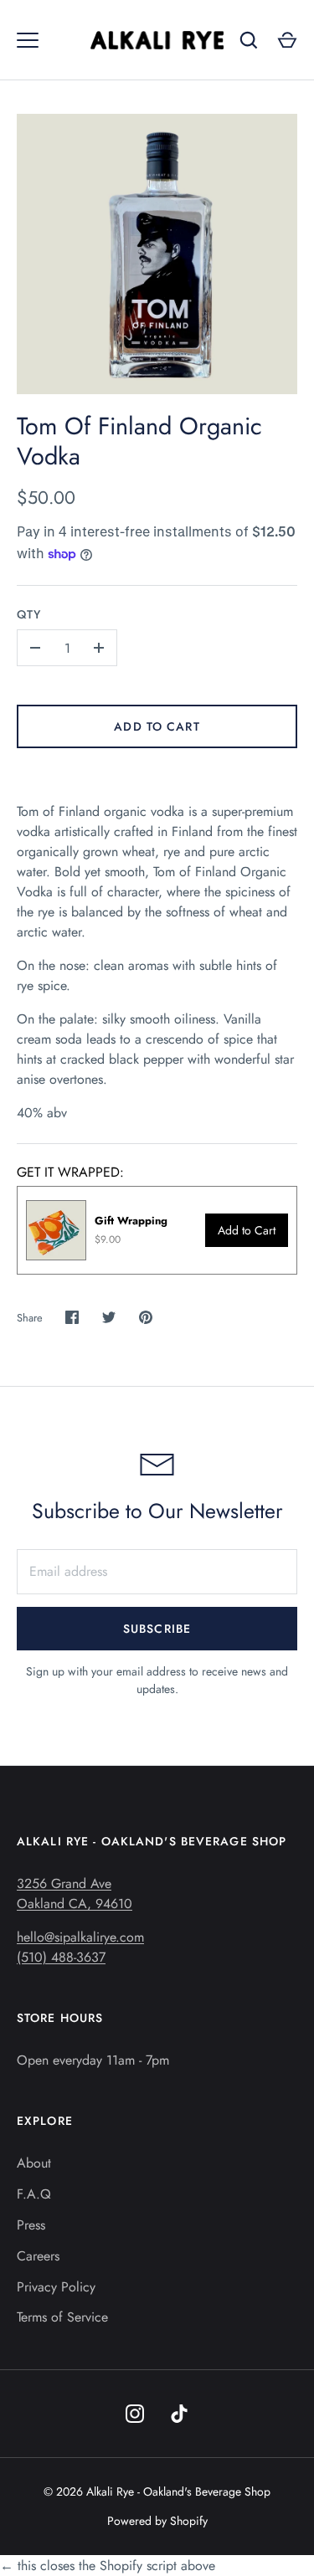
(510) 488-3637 (61, 1957)
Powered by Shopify (157, 2521)
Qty (29, 614)
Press (31, 2225)
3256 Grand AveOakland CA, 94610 (75, 1894)
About (34, 2163)
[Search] (249, 40)
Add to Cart (157, 726)
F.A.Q (34, 2194)
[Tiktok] (180, 2414)
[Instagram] (135, 2414)
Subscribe (157, 1629)
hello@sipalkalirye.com (80, 1937)
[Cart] (287, 40)
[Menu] (28, 40)
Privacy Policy (56, 2287)
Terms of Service (62, 2317)
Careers (38, 2256)
